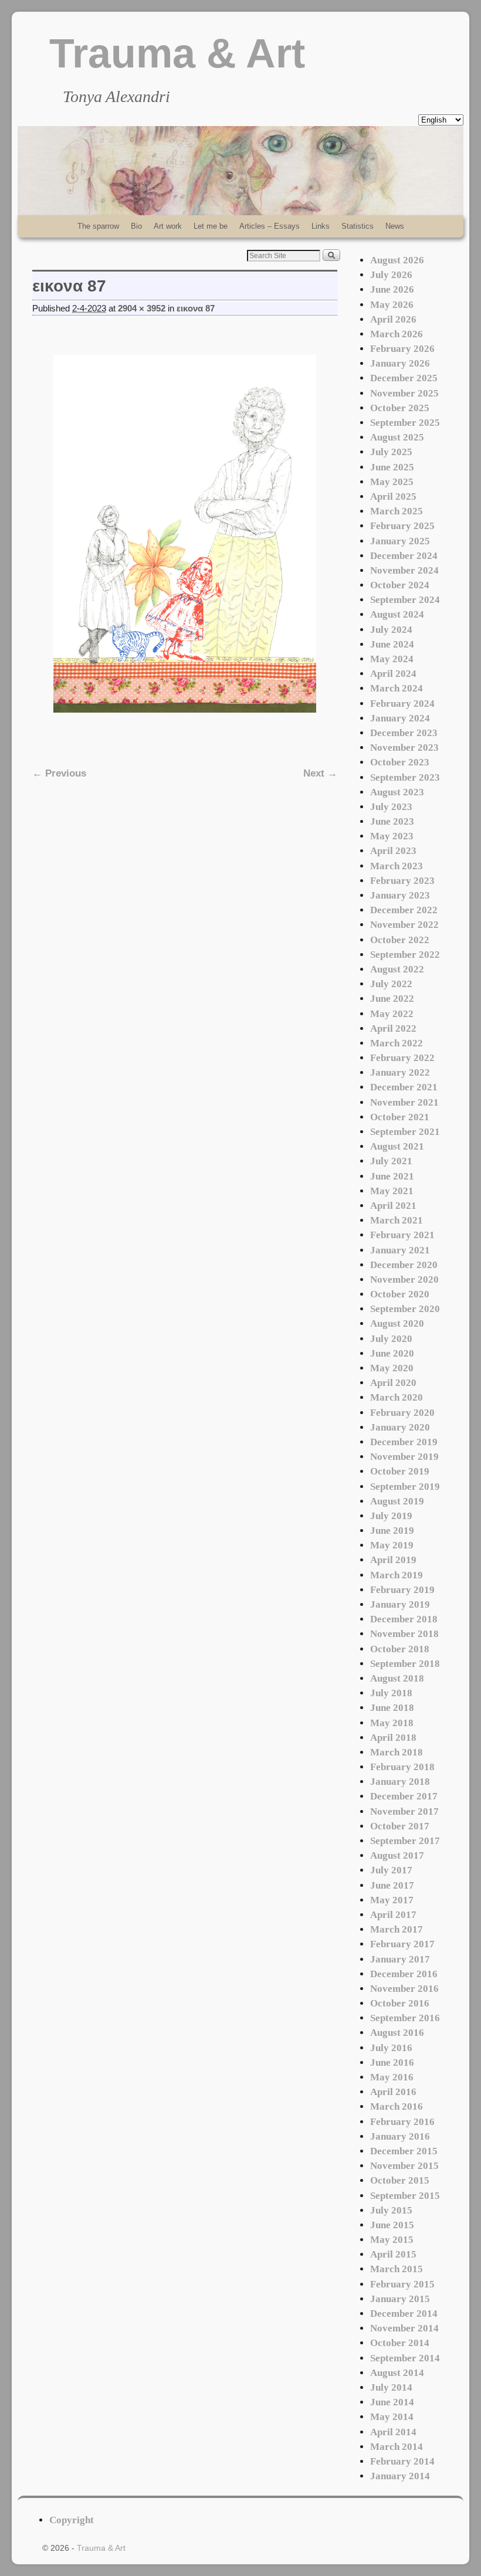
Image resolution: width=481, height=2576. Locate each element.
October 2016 (400, 2003)
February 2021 (402, 1235)
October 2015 (400, 2180)
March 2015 (397, 2269)
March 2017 (397, 1929)
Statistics (358, 226)
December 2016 (404, 1974)
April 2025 (393, 496)
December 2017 (404, 1796)
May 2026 (392, 305)
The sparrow (98, 226)
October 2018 (400, 1649)
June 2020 (392, 1353)
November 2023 (404, 748)
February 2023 (402, 881)
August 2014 (397, 2373)
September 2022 (405, 955)
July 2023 (391, 807)
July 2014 (391, 2387)
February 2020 (402, 1413)
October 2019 (400, 1471)
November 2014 (404, 2328)
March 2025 (397, 511)
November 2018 (404, 1634)
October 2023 (400, 762)
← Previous (59, 773)
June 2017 (392, 1885)
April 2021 (393, 1206)
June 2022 (392, 999)
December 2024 (404, 556)
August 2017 (397, 1855)
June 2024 (392, 644)
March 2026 (397, 334)
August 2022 (397, 969)
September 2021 (405, 1132)
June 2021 (392, 1176)
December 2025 (404, 378)
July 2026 (391, 275)
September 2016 (405, 2018)
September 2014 (405, 2358)
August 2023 (397, 792)
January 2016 (400, 2136)
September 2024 (405, 600)
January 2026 (400, 363)
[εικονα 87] (185, 534)
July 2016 (391, 2048)
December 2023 (404, 733)
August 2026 (397, 260)
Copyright (72, 2520)
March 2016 (397, 2106)
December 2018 (404, 1619)
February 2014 (402, 2461)
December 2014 (404, 2314)
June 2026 (392, 289)
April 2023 (393, 851)
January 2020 (400, 1427)
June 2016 (392, 2063)
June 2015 (392, 2225)
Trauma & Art (177, 53)
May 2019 (392, 1545)
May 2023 (392, 836)
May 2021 (392, 1191)
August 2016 (397, 2033)
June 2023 (392, 821)
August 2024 (397, 614)
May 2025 (392, 482)
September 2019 (405, 1487)
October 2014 (400, 2343)
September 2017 (405, 1841)
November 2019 (404, 1457)
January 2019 (400, 1604)
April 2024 (393, 674)
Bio (136, 226)
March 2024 (397, 688)
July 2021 (391, 1161)
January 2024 (400, 718)
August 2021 (397, 1146)
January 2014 (400, 2476)
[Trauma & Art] (240, 171)
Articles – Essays (270, 226)
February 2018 (402, 1767)
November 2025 (404, 393)
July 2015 (391, 2210)
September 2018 (405, 1664)
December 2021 (404, 1087)
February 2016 (402, 2122)
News (395, 226)
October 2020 (400, 1294)
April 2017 (393, 1915)
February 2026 (402, 349)
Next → (320, 773)
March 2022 (397, 1043)
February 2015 (402, 2284)
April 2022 (393, 1028)
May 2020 (392, 1368)
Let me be (211, 226)
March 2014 (397, 2447)
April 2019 (393, 1560)
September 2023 (405, 777)
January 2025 (400, 541)
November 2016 (404, 1989)
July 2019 (391, 1516)
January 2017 (400, 1959)
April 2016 (393, 2092)
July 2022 (391, 984)
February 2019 (402, 1590)
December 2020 (404, 1265)
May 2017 (392, 1900)
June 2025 (392, 467)
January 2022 (400, 1072)
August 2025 (397, 437)
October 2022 (400, 940)
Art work (168, 226)
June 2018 (392, 1708)
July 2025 (391, 452)
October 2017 (400, 1826)
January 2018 (400, 1782)
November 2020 (404, 1279)
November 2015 (404, 2166)
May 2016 (392, 2077)
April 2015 (393, 2254)
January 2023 (400, 895)
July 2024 (391, 630)
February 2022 (402, 1058)
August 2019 (397, 1501)
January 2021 (400, 1250)
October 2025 (400, 408)
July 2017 (391, 1870)
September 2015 (405, 2196)
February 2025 (402, 526)
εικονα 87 (196, 309)
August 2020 (397, 1323)
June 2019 (392, 1531)
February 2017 (402, 1944)
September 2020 (405, 1309)
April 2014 (393, 2432)
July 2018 (391, 1693)
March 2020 (397, 1397)
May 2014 (392, 2417)
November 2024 (404, 570)
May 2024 (392, 659)
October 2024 (400, 585)
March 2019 (397, 1575)
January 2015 (400, 2299)
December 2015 (404, 2151)
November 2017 (404, 1811)
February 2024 (402, 704)
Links (321, 226)
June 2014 (392, 2402)
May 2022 (392, 1014)
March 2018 (397, 1752)
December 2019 (404, 1442)
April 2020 (393, 1383)
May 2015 (392, 2240)
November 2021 (404, 1102)
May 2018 (392, 1723)
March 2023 (397, 866)
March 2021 (397, 1220)
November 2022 (404, 925)
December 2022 (404, 910)
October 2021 (400, 1117)
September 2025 (405, 423)
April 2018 (393, 1738)
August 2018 (397, 1678)
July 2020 (391, 1339)
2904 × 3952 (142, 309)
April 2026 (393, 319)
